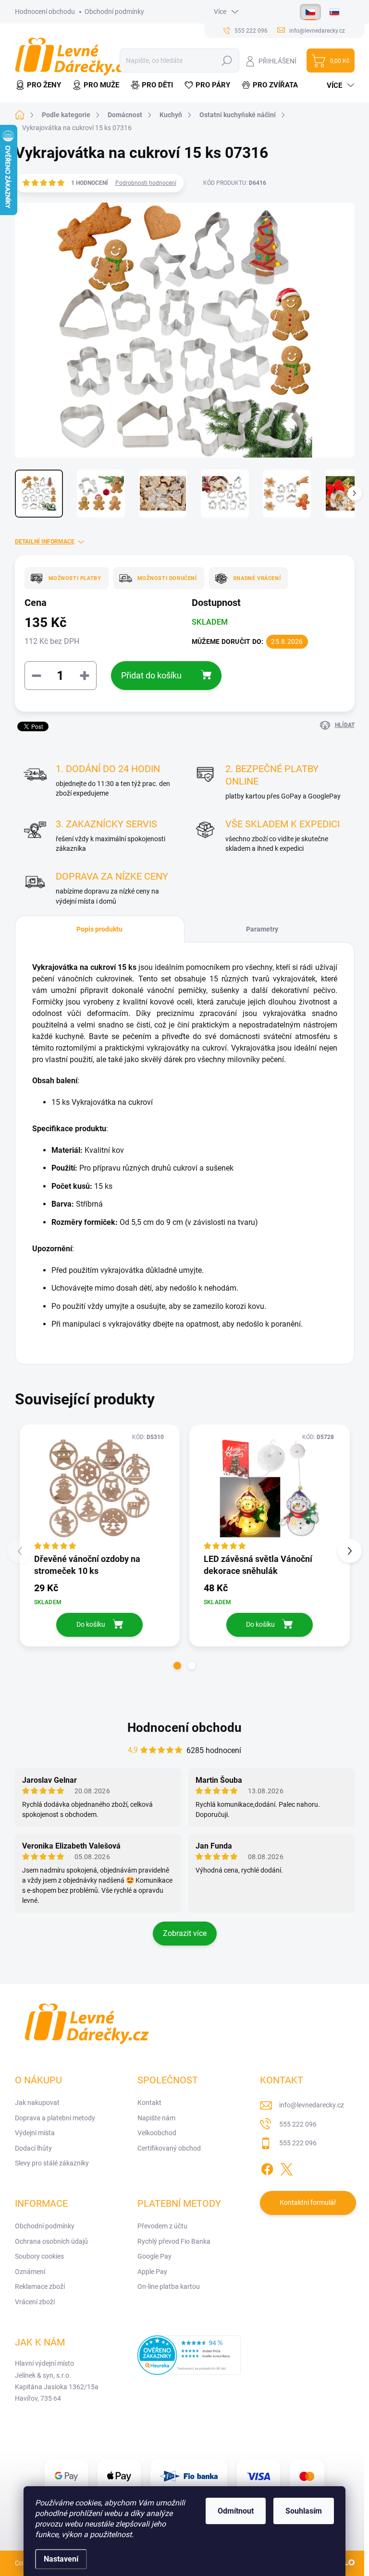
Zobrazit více (185, 1933)
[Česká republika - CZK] (310, 12)
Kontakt (149, 2103)
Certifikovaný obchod (169, 2148)
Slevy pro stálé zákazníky (52, 2163)
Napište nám (156, 2118)
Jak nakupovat (37, 2103)
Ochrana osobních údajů (51, 2241)
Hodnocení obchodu (45, 12)
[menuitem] (41, 85)
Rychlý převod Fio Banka (174, 2241)
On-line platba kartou (169, 2286)
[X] (286, 2167)
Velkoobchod (157, 2133)
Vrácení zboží (35, 2302)
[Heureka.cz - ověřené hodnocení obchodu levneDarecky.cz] (189, 2355)
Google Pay (154, 2256)
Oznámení (30, 2272)
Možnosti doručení (167, 578)
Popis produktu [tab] (99, 929)
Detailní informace (45, 542)
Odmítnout (236, 2511)
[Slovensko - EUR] (334, 12)
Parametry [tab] (262, 929)
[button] (177, 1666)
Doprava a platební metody (55, 2118)
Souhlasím (304, 2511)
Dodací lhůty (33, 2148)
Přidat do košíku (151, 675)
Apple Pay (152, 2272)
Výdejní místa (35, 2133)
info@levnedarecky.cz (312, 2105)
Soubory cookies (39, 2256)
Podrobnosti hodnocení (146, 183)
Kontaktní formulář (308, 2202)
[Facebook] (267, 2167)
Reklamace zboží (40, 2286)
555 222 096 (298, 2124)
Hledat (227, 60)
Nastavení (61, 2559)
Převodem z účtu (162, 2226)
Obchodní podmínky (114, 12)
